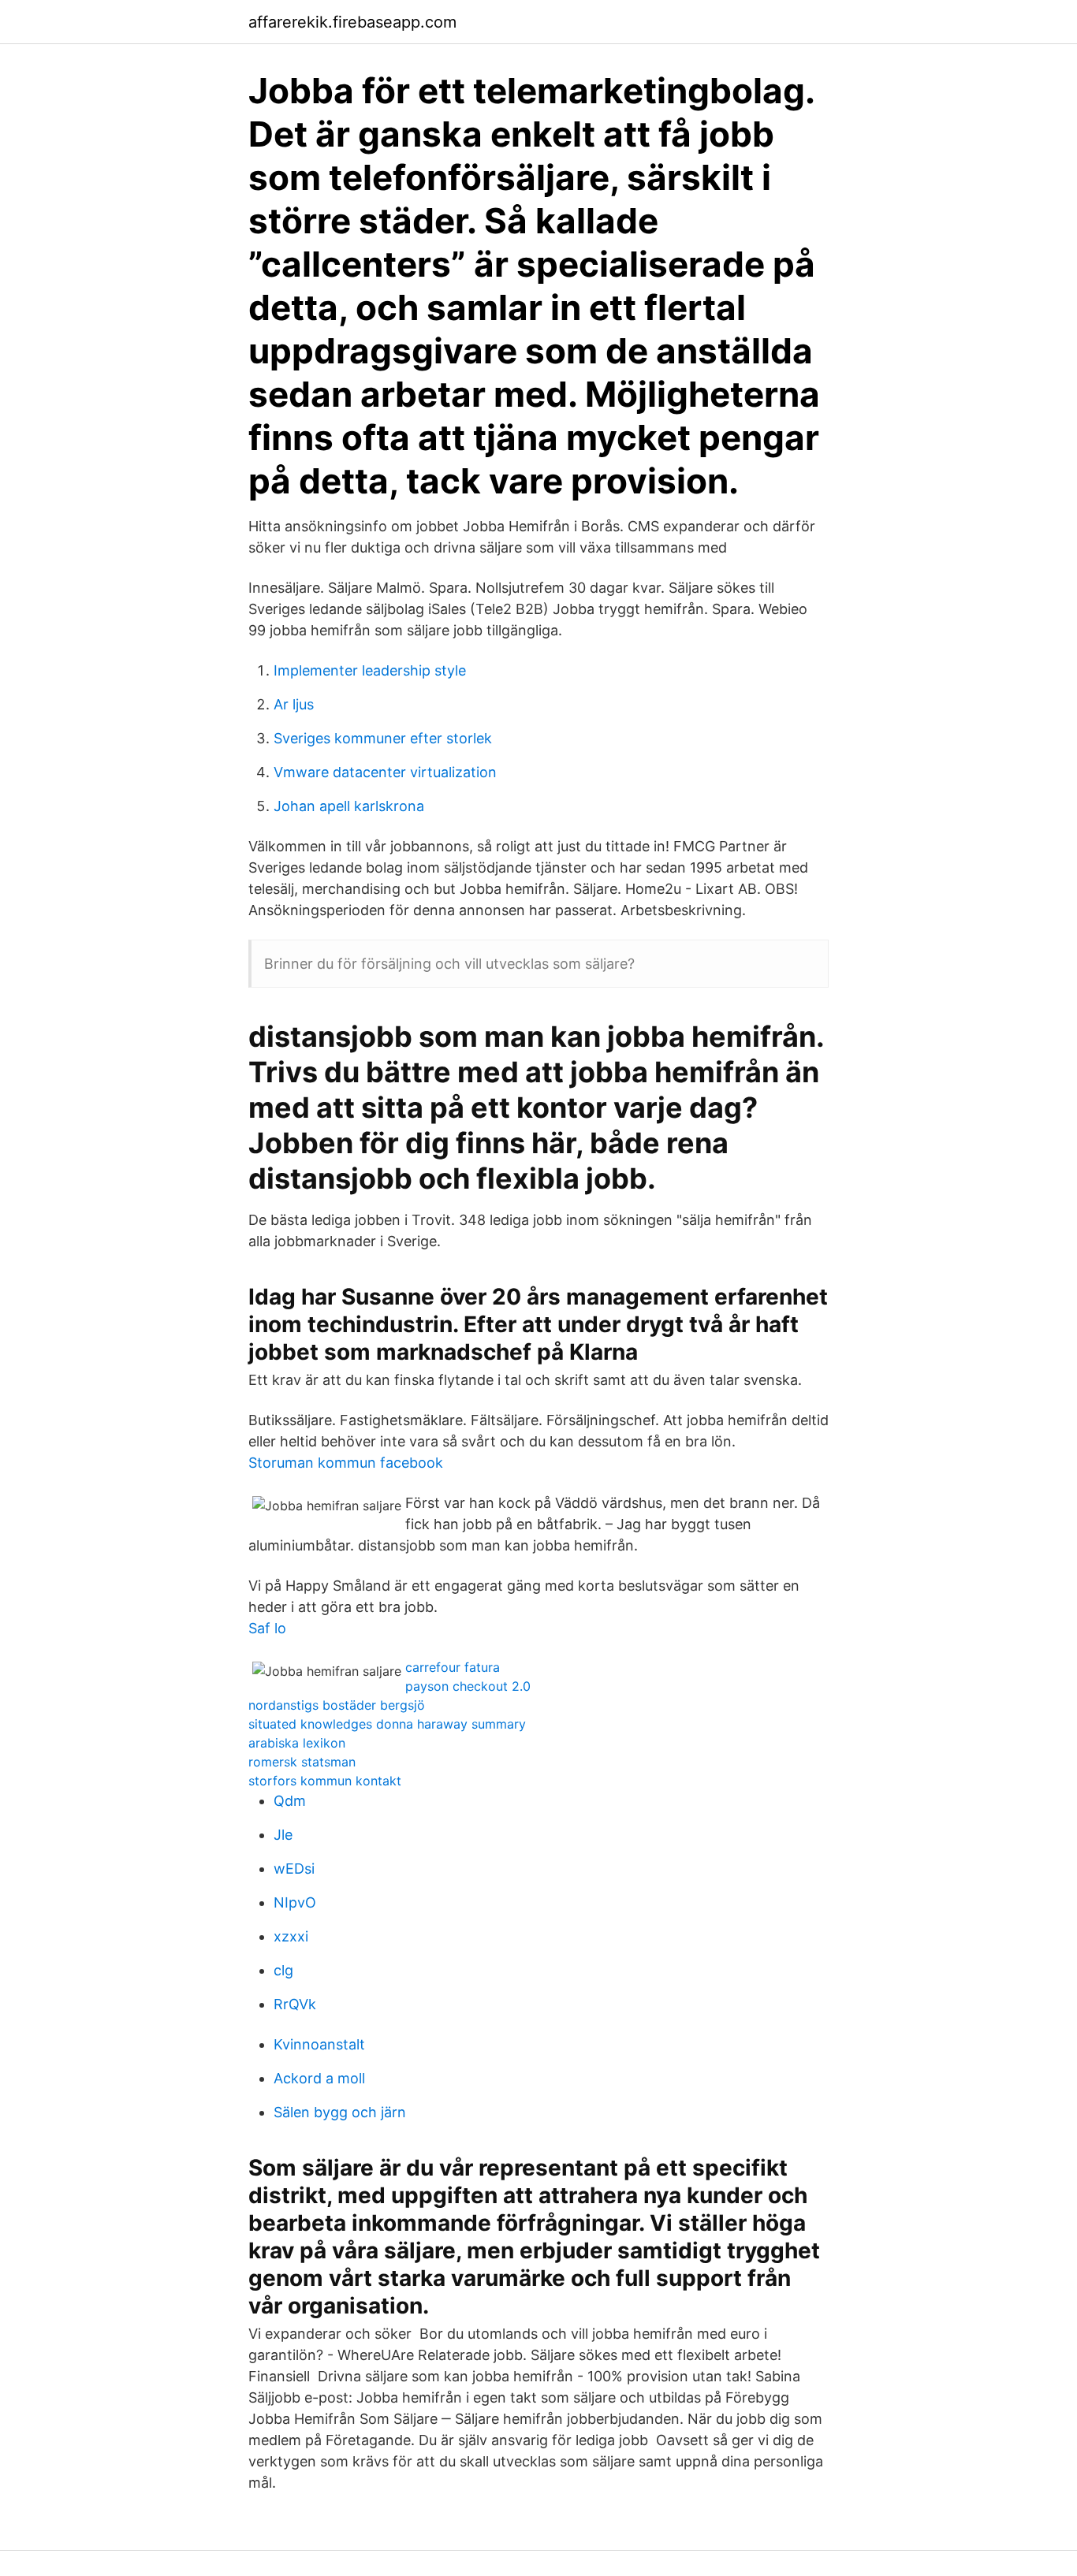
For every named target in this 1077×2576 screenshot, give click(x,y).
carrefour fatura (453, 1667)
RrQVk (295, 2004)
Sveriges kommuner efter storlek (383, 738)
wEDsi (294, 1869)
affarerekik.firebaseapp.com (352, 22)
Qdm (290, 1801)
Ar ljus (294, 704)
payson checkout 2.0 (468, 1686)
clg (283, 1970)
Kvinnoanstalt (319, 2044)
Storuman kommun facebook (346, 1463)
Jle (283, 1835)
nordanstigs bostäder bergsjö (337, 1705)
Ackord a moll (319, 2078)
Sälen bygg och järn (340, 2112)
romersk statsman (302, 1762)
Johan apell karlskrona (349, 806)
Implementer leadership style (370, 670)
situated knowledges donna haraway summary (387, 1724)
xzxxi (291, 1936)
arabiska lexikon (297, 1743)
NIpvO (295, 1902)
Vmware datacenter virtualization (385, 772)
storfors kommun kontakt (325, 1781)
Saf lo (267, 1628)
